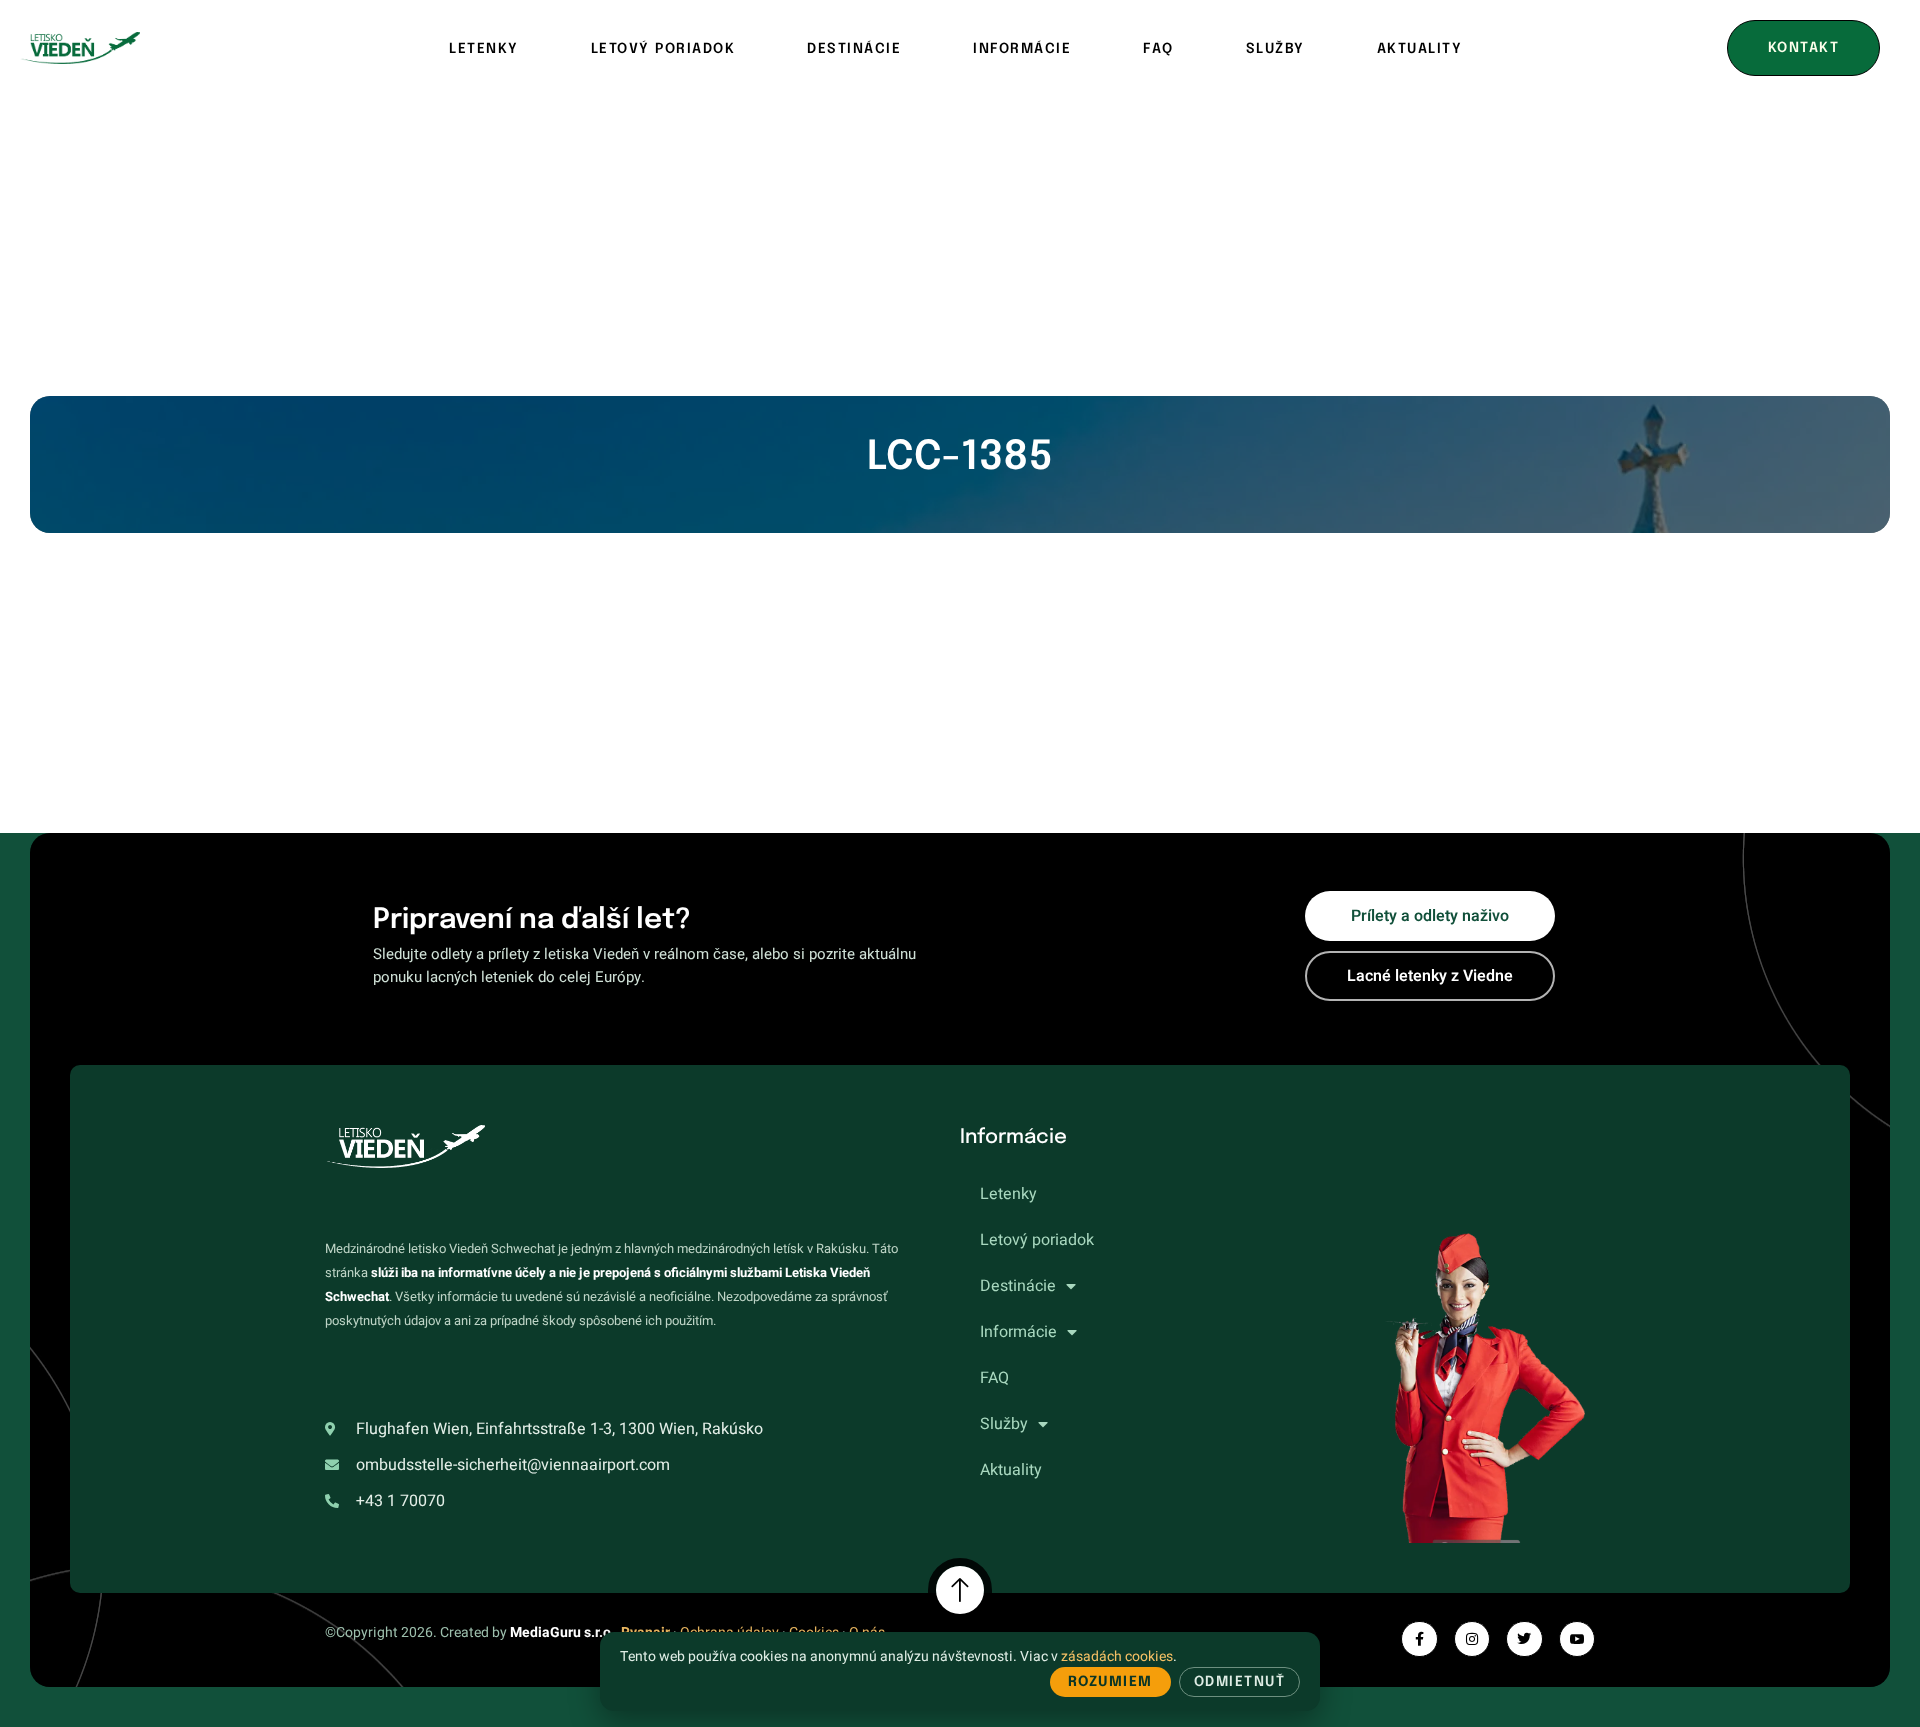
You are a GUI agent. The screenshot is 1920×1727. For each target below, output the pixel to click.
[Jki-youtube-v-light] (1577, 1639)
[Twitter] (1524, 1639)
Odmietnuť (1240, 1682)
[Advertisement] (960, 246)
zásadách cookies (1117, 1656)
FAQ (1158, 49)
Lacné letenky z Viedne (1430, 976)
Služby (1275, 49)
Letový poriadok (663, 49)
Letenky (484, 49)
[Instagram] (1472, 1639)
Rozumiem (1110, 1682)
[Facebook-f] (1419, 1639)
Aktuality (1420, 49)
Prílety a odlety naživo (1430, 916)
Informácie (1022, 49)
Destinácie (854, 49)
